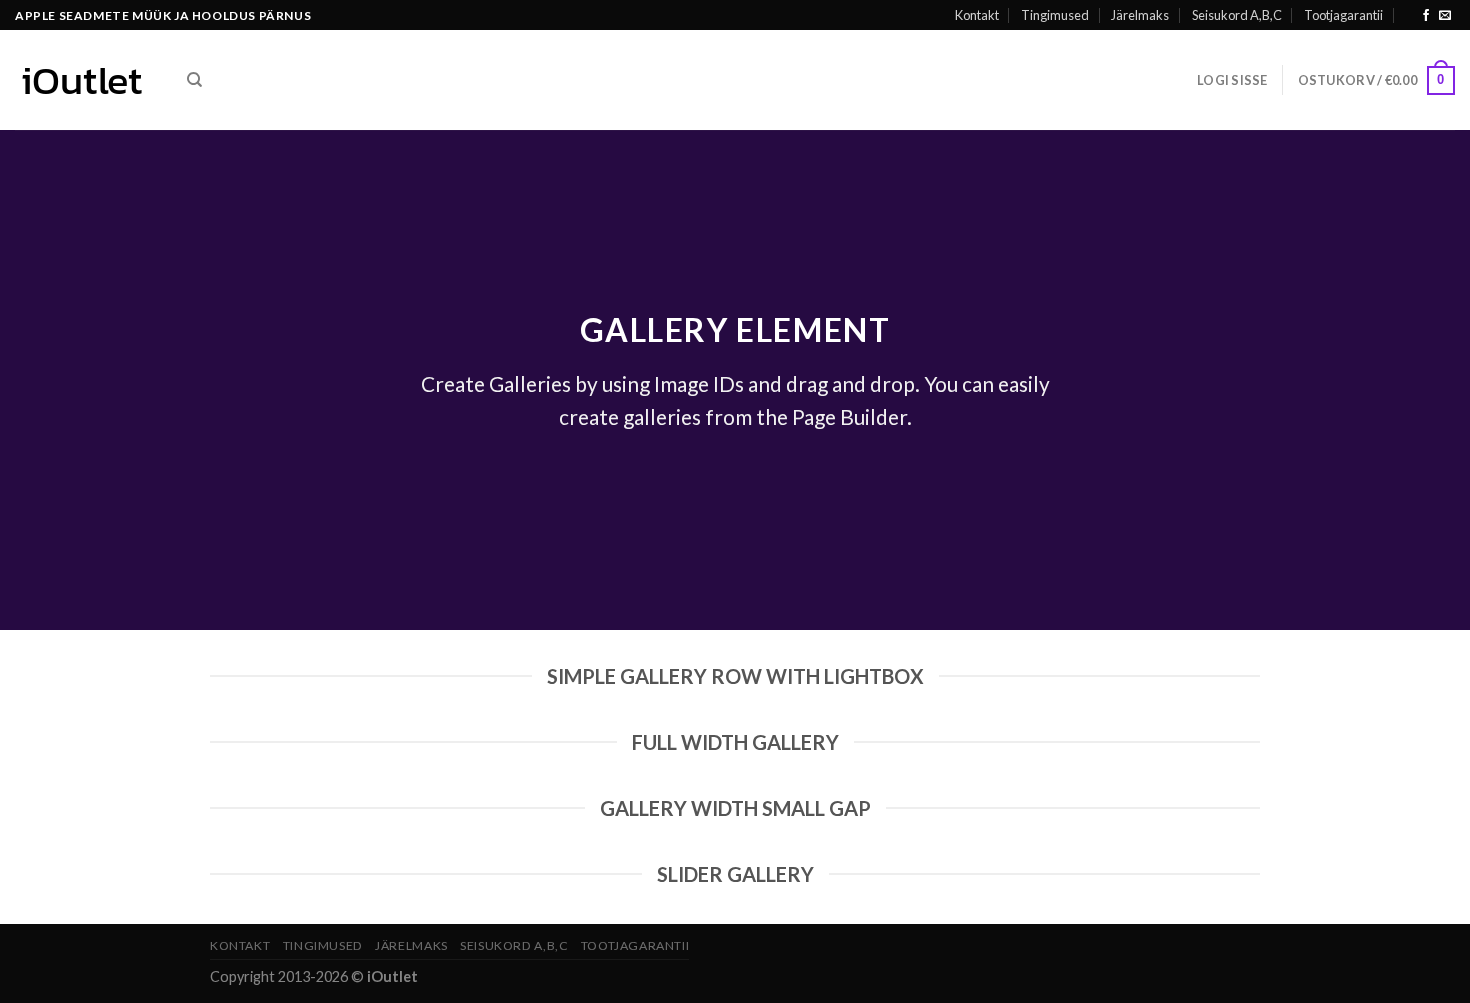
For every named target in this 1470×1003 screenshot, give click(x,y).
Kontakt (977, 15)
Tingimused (1055, 15)
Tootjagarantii (1343, 15)
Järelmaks (1140, 15)
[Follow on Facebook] (1426, 16)
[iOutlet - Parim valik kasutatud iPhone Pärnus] (86, 80)
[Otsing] (194, 80)
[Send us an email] (1445, 16)
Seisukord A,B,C (1237, 15)
